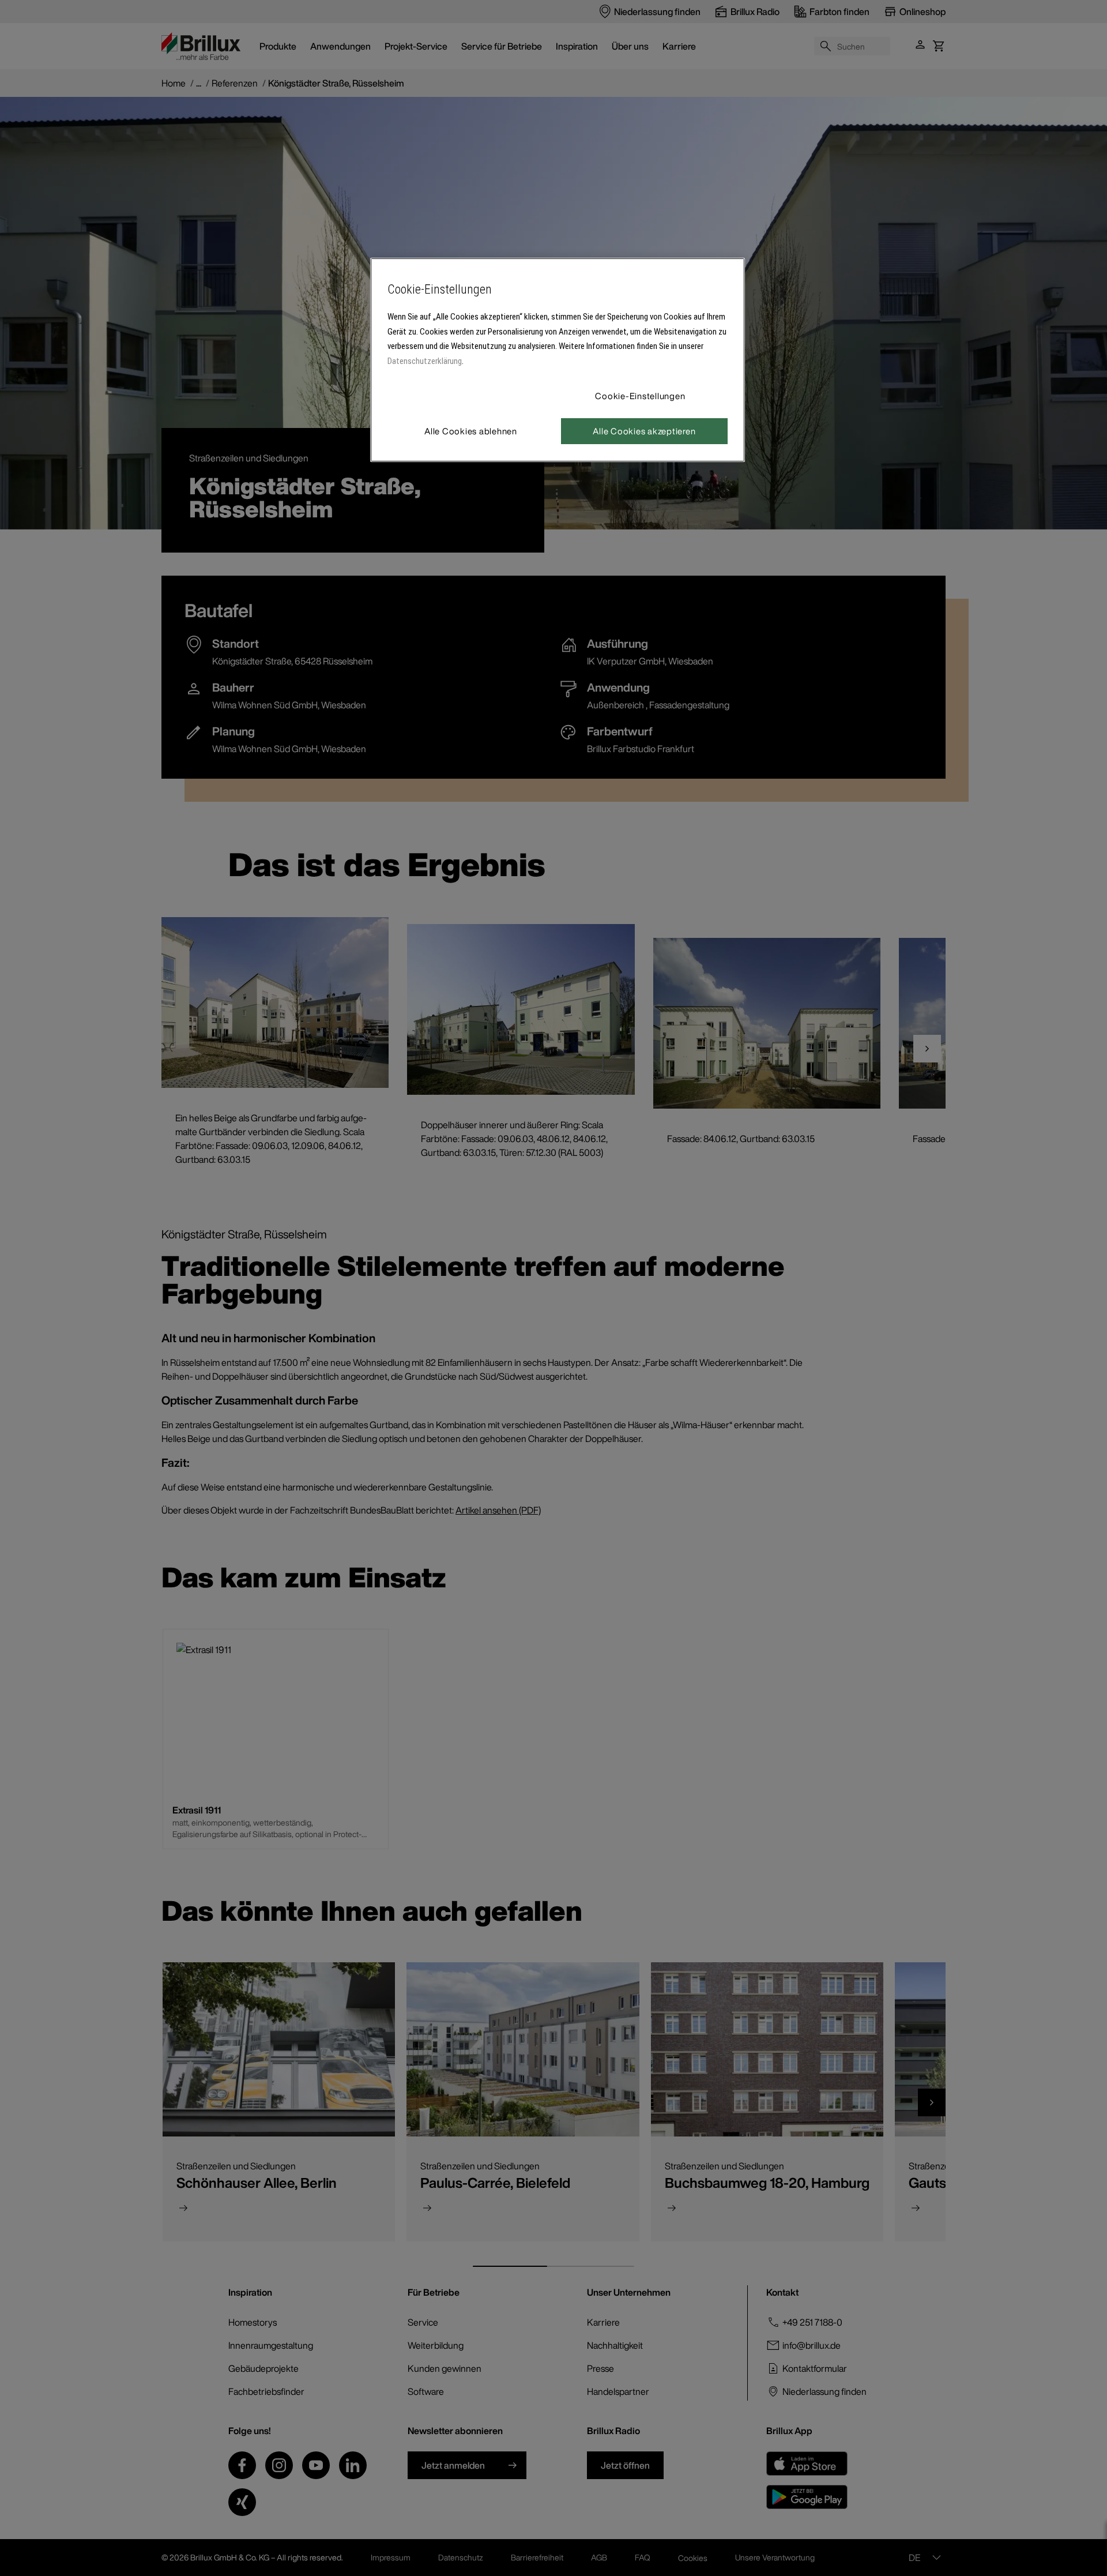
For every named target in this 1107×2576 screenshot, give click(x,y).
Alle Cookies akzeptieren (644, 431)
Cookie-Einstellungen (640, 396)
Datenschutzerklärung (425, 361)
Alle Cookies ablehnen (471, 431)
